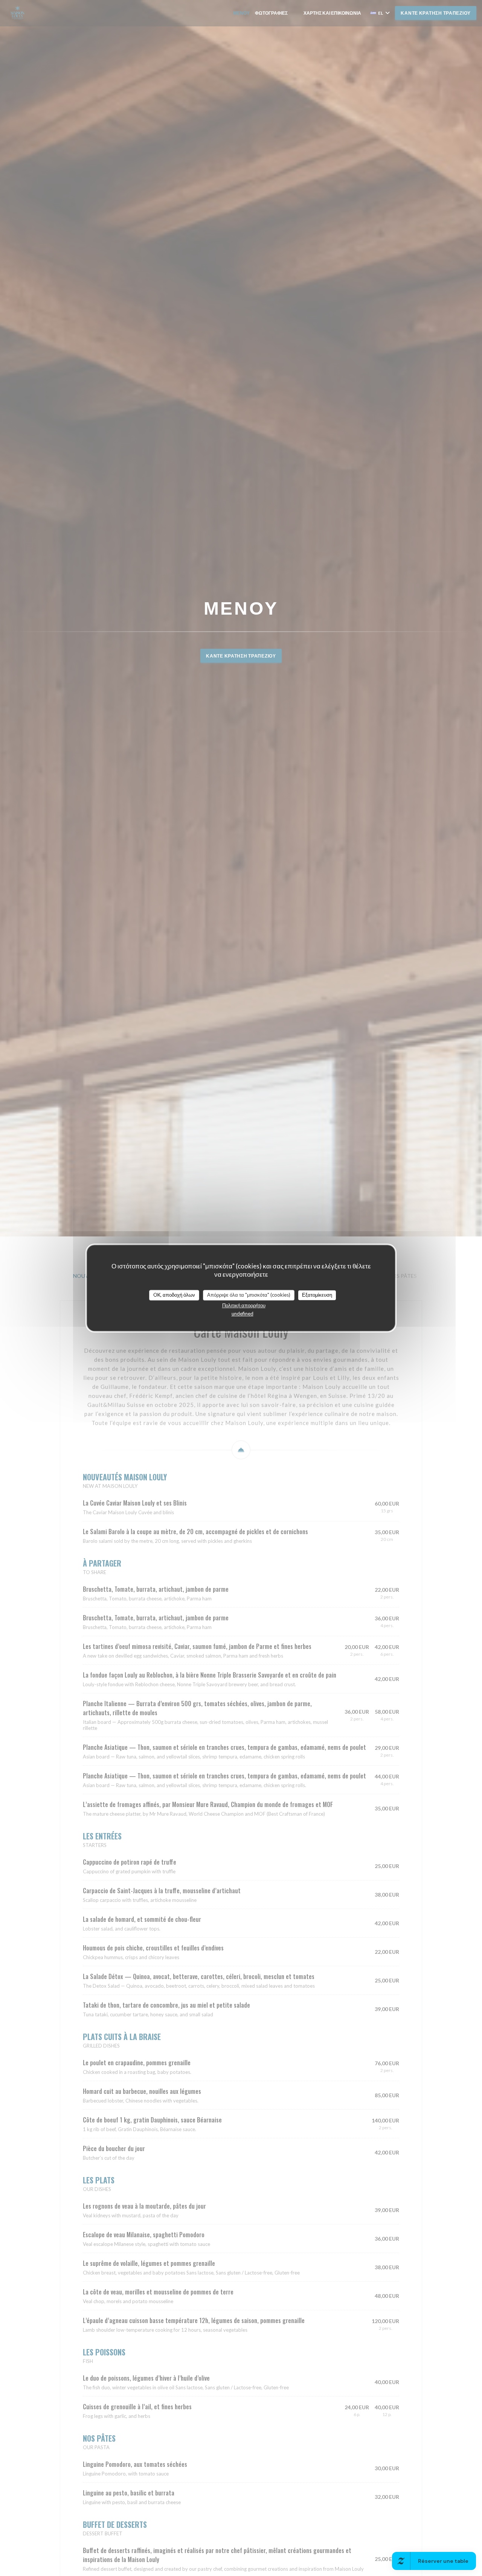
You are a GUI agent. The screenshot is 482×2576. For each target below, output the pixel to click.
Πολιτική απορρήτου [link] (244, 1305)
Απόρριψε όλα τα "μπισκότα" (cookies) (249, 1295)
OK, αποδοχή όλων (174, 1295)
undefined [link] (243, 1314)
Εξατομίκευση (317, 1295)
